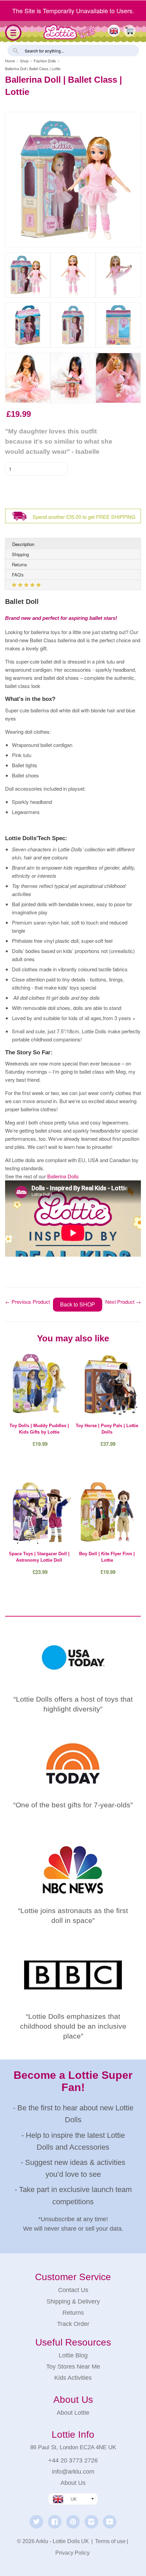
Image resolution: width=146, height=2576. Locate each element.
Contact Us (73, 2290)
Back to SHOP (78, 1304)
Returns (20, 564)
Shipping (20, 554)
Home (10, 61)
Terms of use (110, 2541)
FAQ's (18, 575)
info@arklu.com (73, 2472)
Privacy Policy (72, 2553)
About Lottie (73, 2413)
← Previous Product (28, 1302)
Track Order (73, 2324)
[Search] (15, 50)
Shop (24, 61)
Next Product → (123, 1302)
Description (23, 544)
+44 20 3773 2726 (73, 2460)
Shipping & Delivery (73, 2301)
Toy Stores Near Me (73, 2367)
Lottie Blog (73, 2355)
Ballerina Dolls (63, 1176)
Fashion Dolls (45, 61)
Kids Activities (73, 2378)
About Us (73, 2483)
